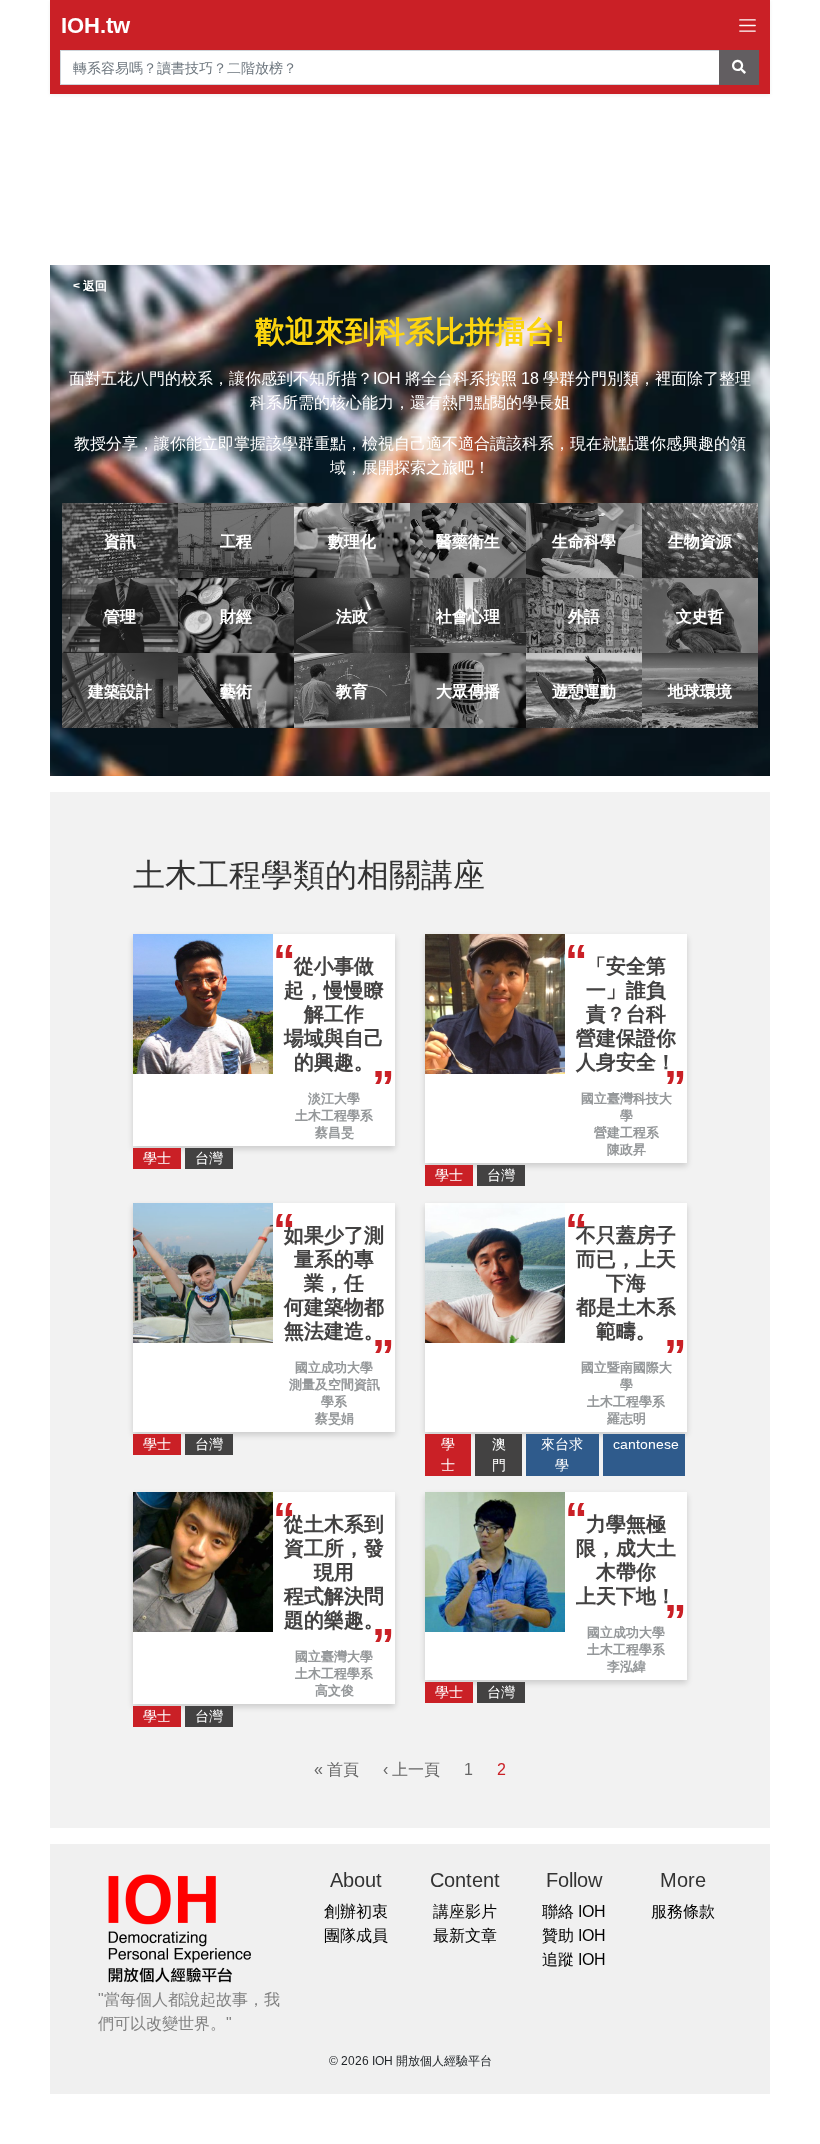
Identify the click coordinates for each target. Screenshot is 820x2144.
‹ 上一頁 (411, 1769)
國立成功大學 (334, 1367)
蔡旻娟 (334, 1418)
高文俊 (334, 1690)
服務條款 (683, 1911)
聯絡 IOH (574, 1911)
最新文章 (465, 1935)
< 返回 (90, 286)
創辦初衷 (356, 1911)
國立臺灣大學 (334, 1656)
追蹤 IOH (574, 1959)
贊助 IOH (574, 1935)
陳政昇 (626, 1149)
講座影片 (465, 1911)
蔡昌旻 (334, 1132)
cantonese (646, 1444)
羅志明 (626, 1418)
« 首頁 (336, 1769)
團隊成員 (356, 1935)
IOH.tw (95, 25)
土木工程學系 (334, 1115)
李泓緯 (626, 1666)
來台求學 (562, 1454)
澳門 (499, 1454)
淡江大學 (334, 1098)
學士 (157, 1158)
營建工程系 (626, 1132)
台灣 (209, 1158)
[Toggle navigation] (747, 25)
